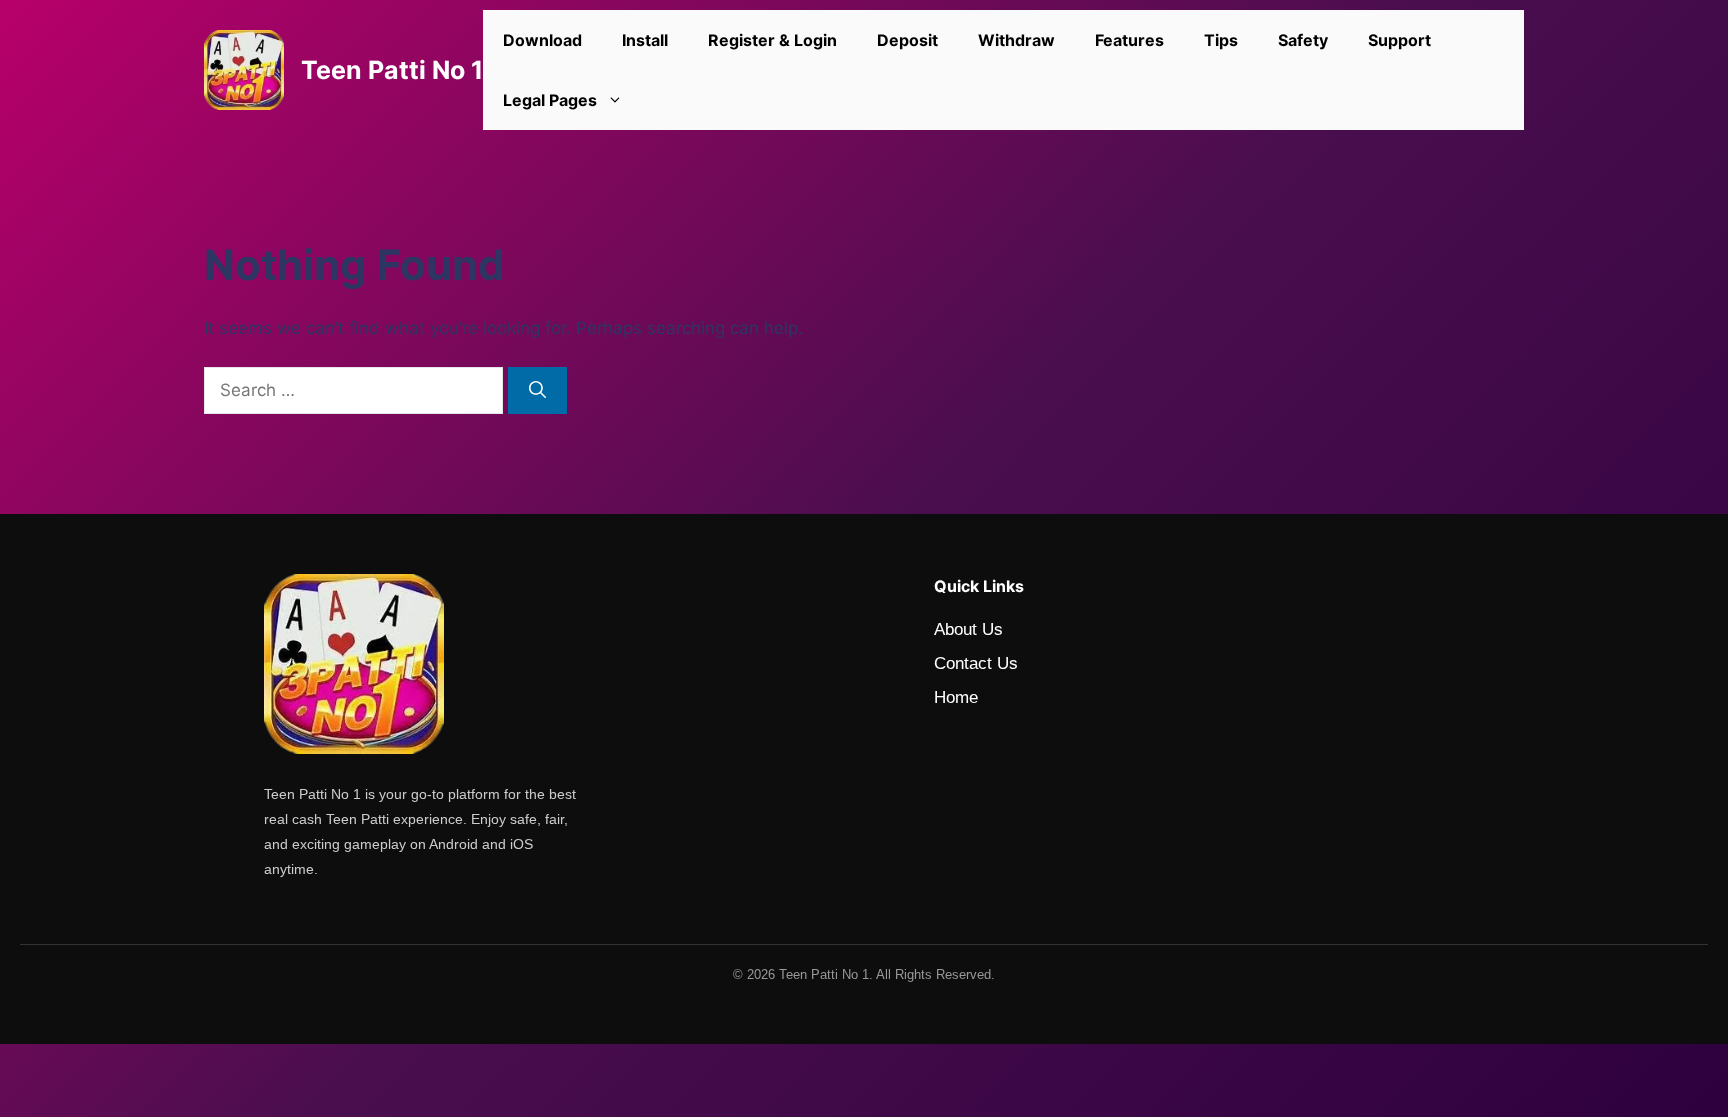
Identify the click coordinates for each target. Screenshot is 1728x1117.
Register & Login (772, 40)
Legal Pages (550, 100)
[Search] (537, 391)
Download (542, 40)
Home (956, 697)
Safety (1303, 40)
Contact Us (976, 663)
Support (1399, 40)
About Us (968, 629)
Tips (1221, 40)
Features (1129, 40)
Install (645, 40)
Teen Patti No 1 (392, 70)
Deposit (907, 40)
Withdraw (1016, 40)
